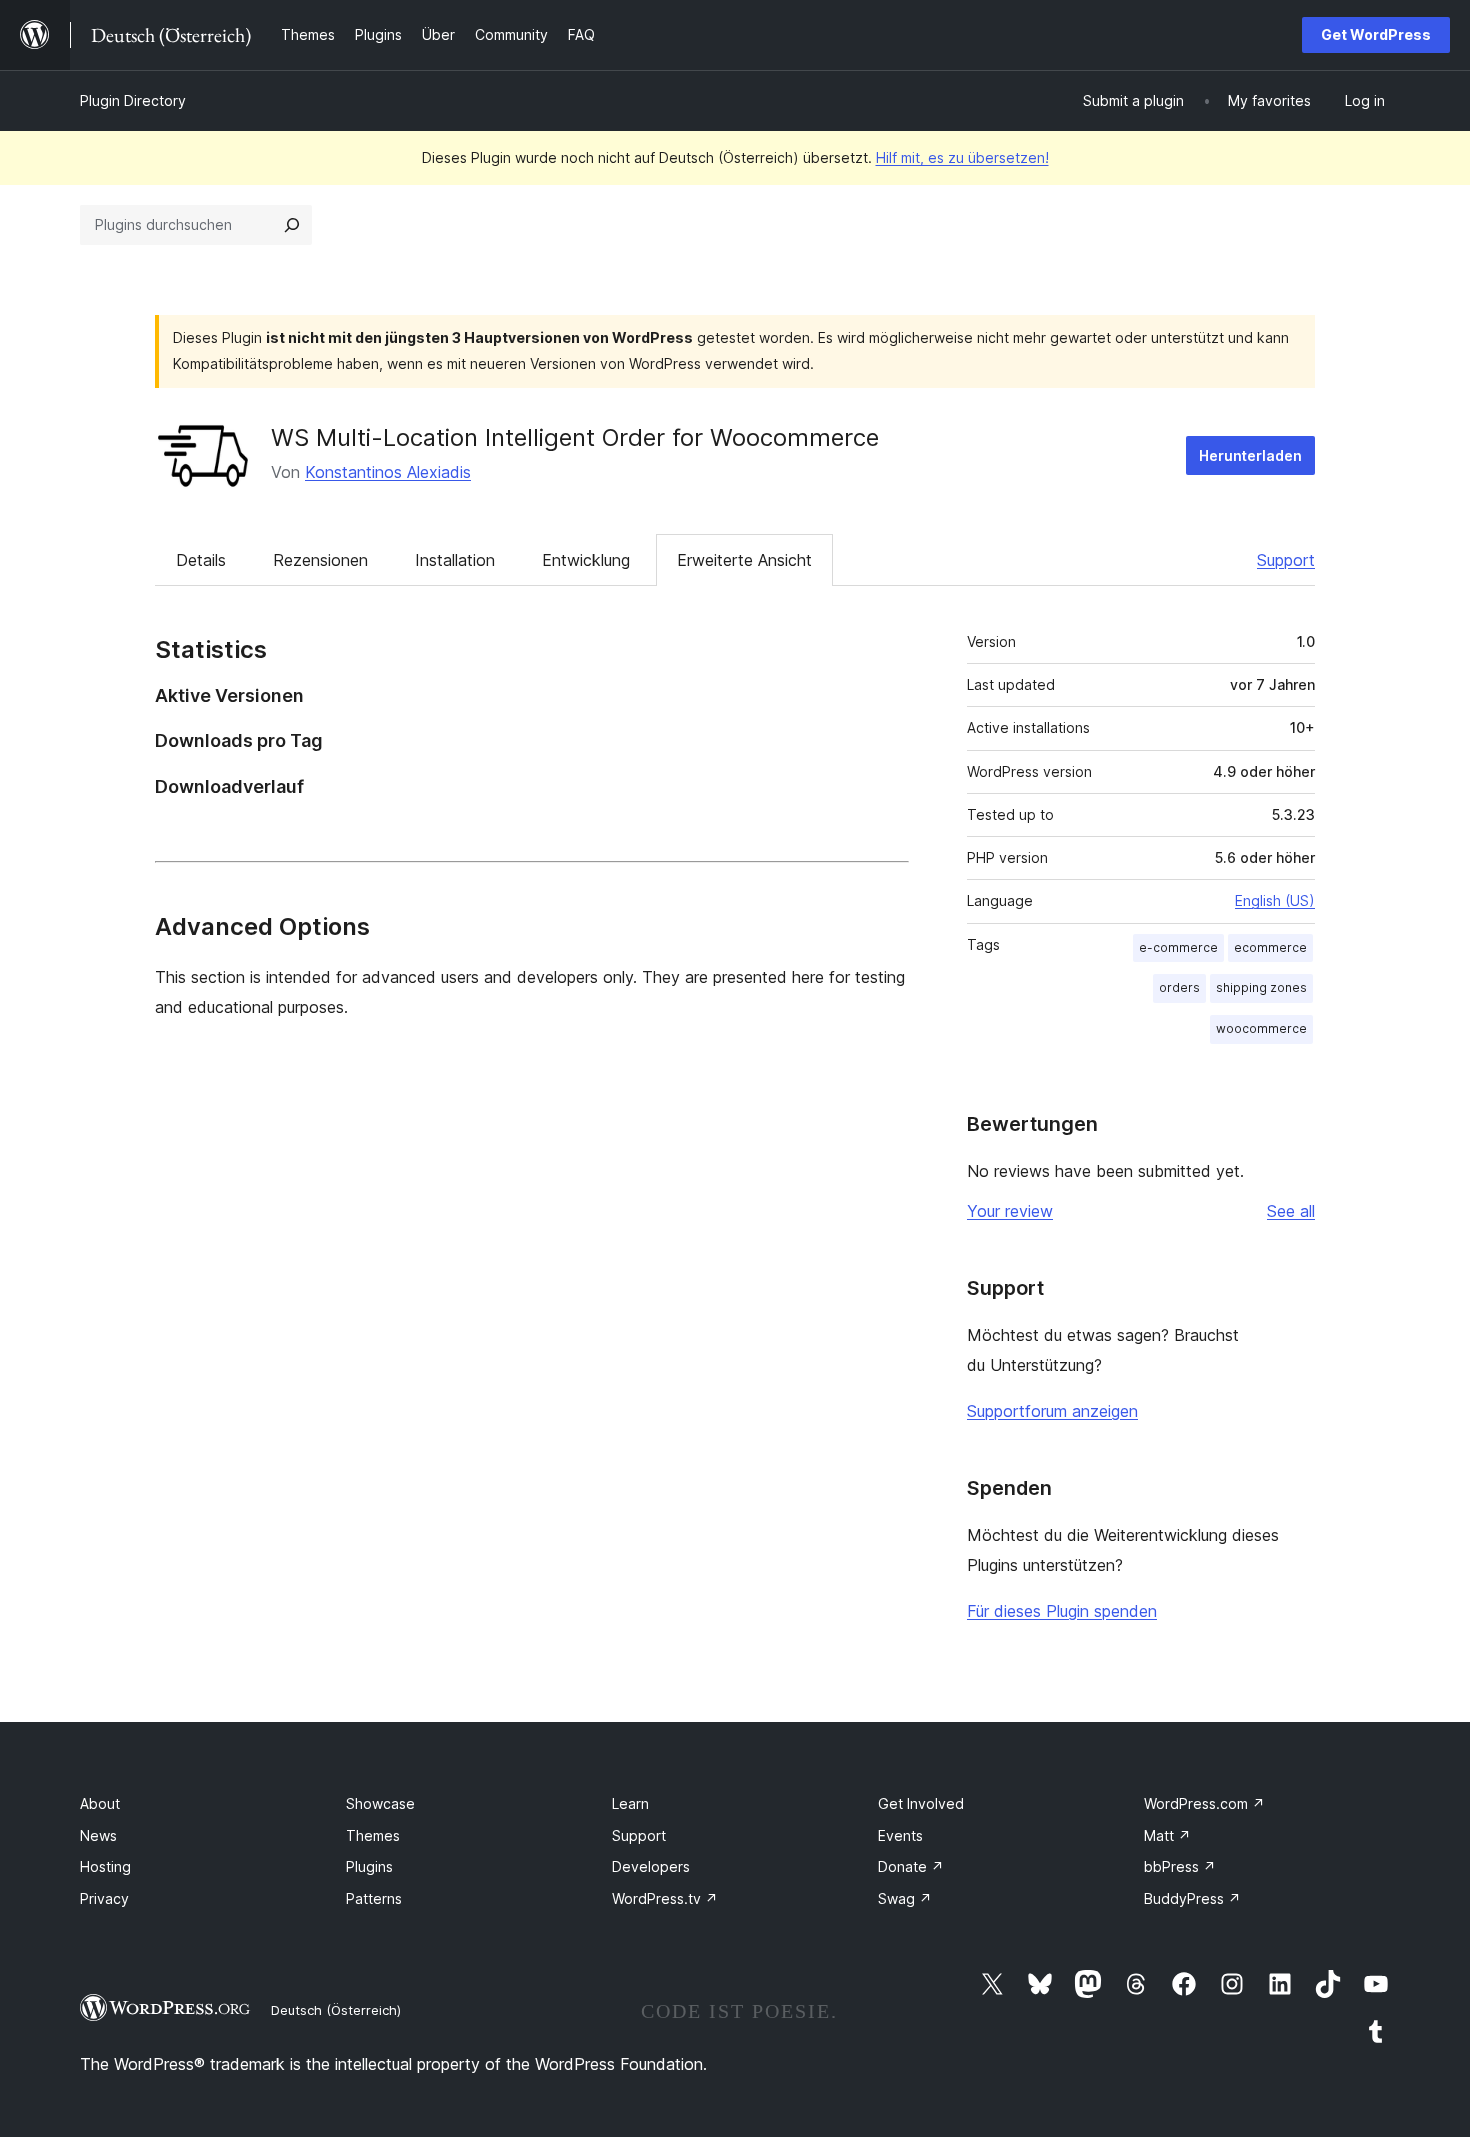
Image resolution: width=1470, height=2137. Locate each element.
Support (1286, 560)
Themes (373, 1835)
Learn (630, 1803)
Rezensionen (320, 560)
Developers (651, 1866)
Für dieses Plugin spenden (1062, 1611)
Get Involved (921, 1803)
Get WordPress (1376, 34)
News (98, 1835)
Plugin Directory (133, 100)
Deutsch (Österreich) (336, 2010)
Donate (911, 1866)
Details (201, 560)
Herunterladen (1250, 455)
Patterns (374, 1898)
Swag (905, 1898)
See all (1291, 1211)
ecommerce (1270, 947)
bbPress (1180, 1866)
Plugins (369, 1866)
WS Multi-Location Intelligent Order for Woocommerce (575, 437)
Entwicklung (586, 560)
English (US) (1275, 900)
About (100, 1803)
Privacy (104, 1898)
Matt (1167, 1835)
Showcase (380, 1803)
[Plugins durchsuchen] (292, 225)
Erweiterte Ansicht (744, 560)
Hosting (105, 1866)
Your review (1010, 1211)
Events (900, 1835)
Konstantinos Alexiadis (388, 472)
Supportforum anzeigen (1052, 1411)
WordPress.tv (665, 1898)
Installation (455, 560)
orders (1179, 987)
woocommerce (1261, 1028)
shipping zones (1261, 987)
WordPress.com (1204, 1803)
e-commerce (1178, 947)
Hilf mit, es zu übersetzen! (962, 157)
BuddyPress (1192, 1898)
